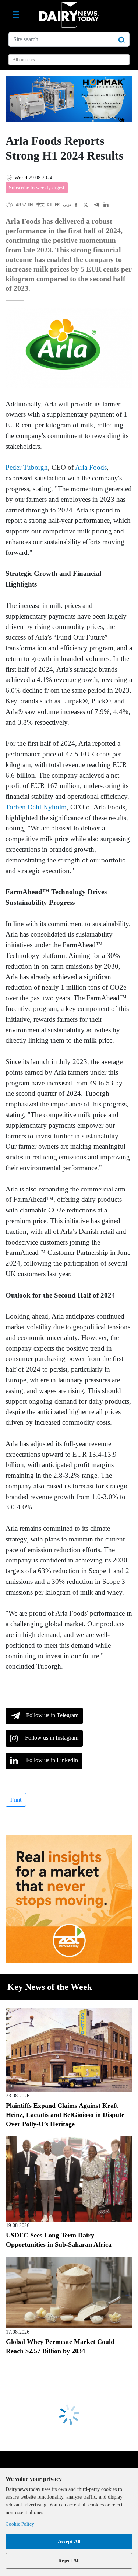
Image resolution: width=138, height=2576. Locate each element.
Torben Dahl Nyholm (36, 807)
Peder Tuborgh (27, 467)
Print (16, 1800)
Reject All (69, 2561)
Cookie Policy (20, 2524)
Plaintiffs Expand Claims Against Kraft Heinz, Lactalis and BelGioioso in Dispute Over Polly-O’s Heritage (65, 2115)
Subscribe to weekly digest (37, 188)
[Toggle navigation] (16, 15)
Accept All (69, 2542)
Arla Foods (91, 467)
